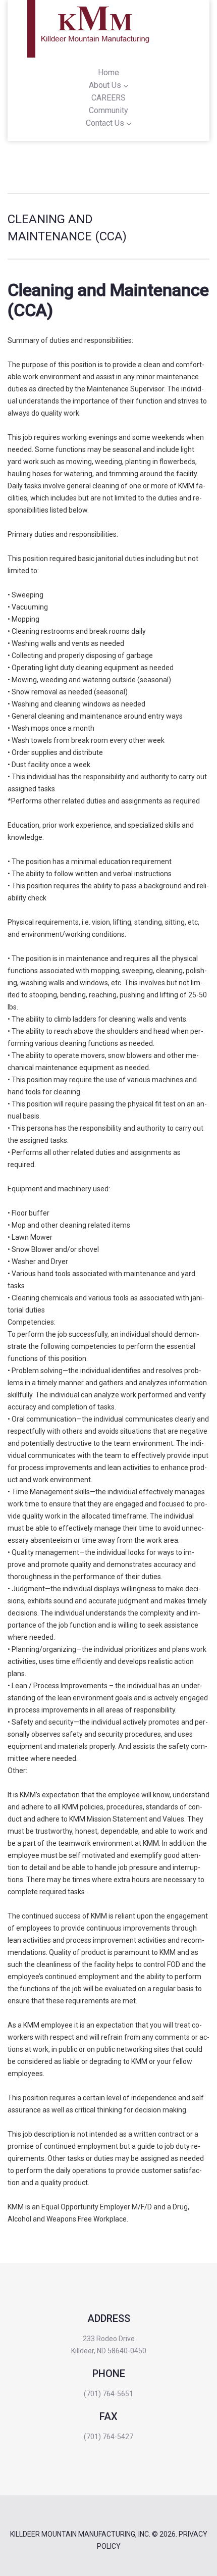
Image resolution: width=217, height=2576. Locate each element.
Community (108, 110)
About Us (105, 85)
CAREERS (108, 98)
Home (108, 72)
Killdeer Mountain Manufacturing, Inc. (80, 2534)
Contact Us (105, 123)
